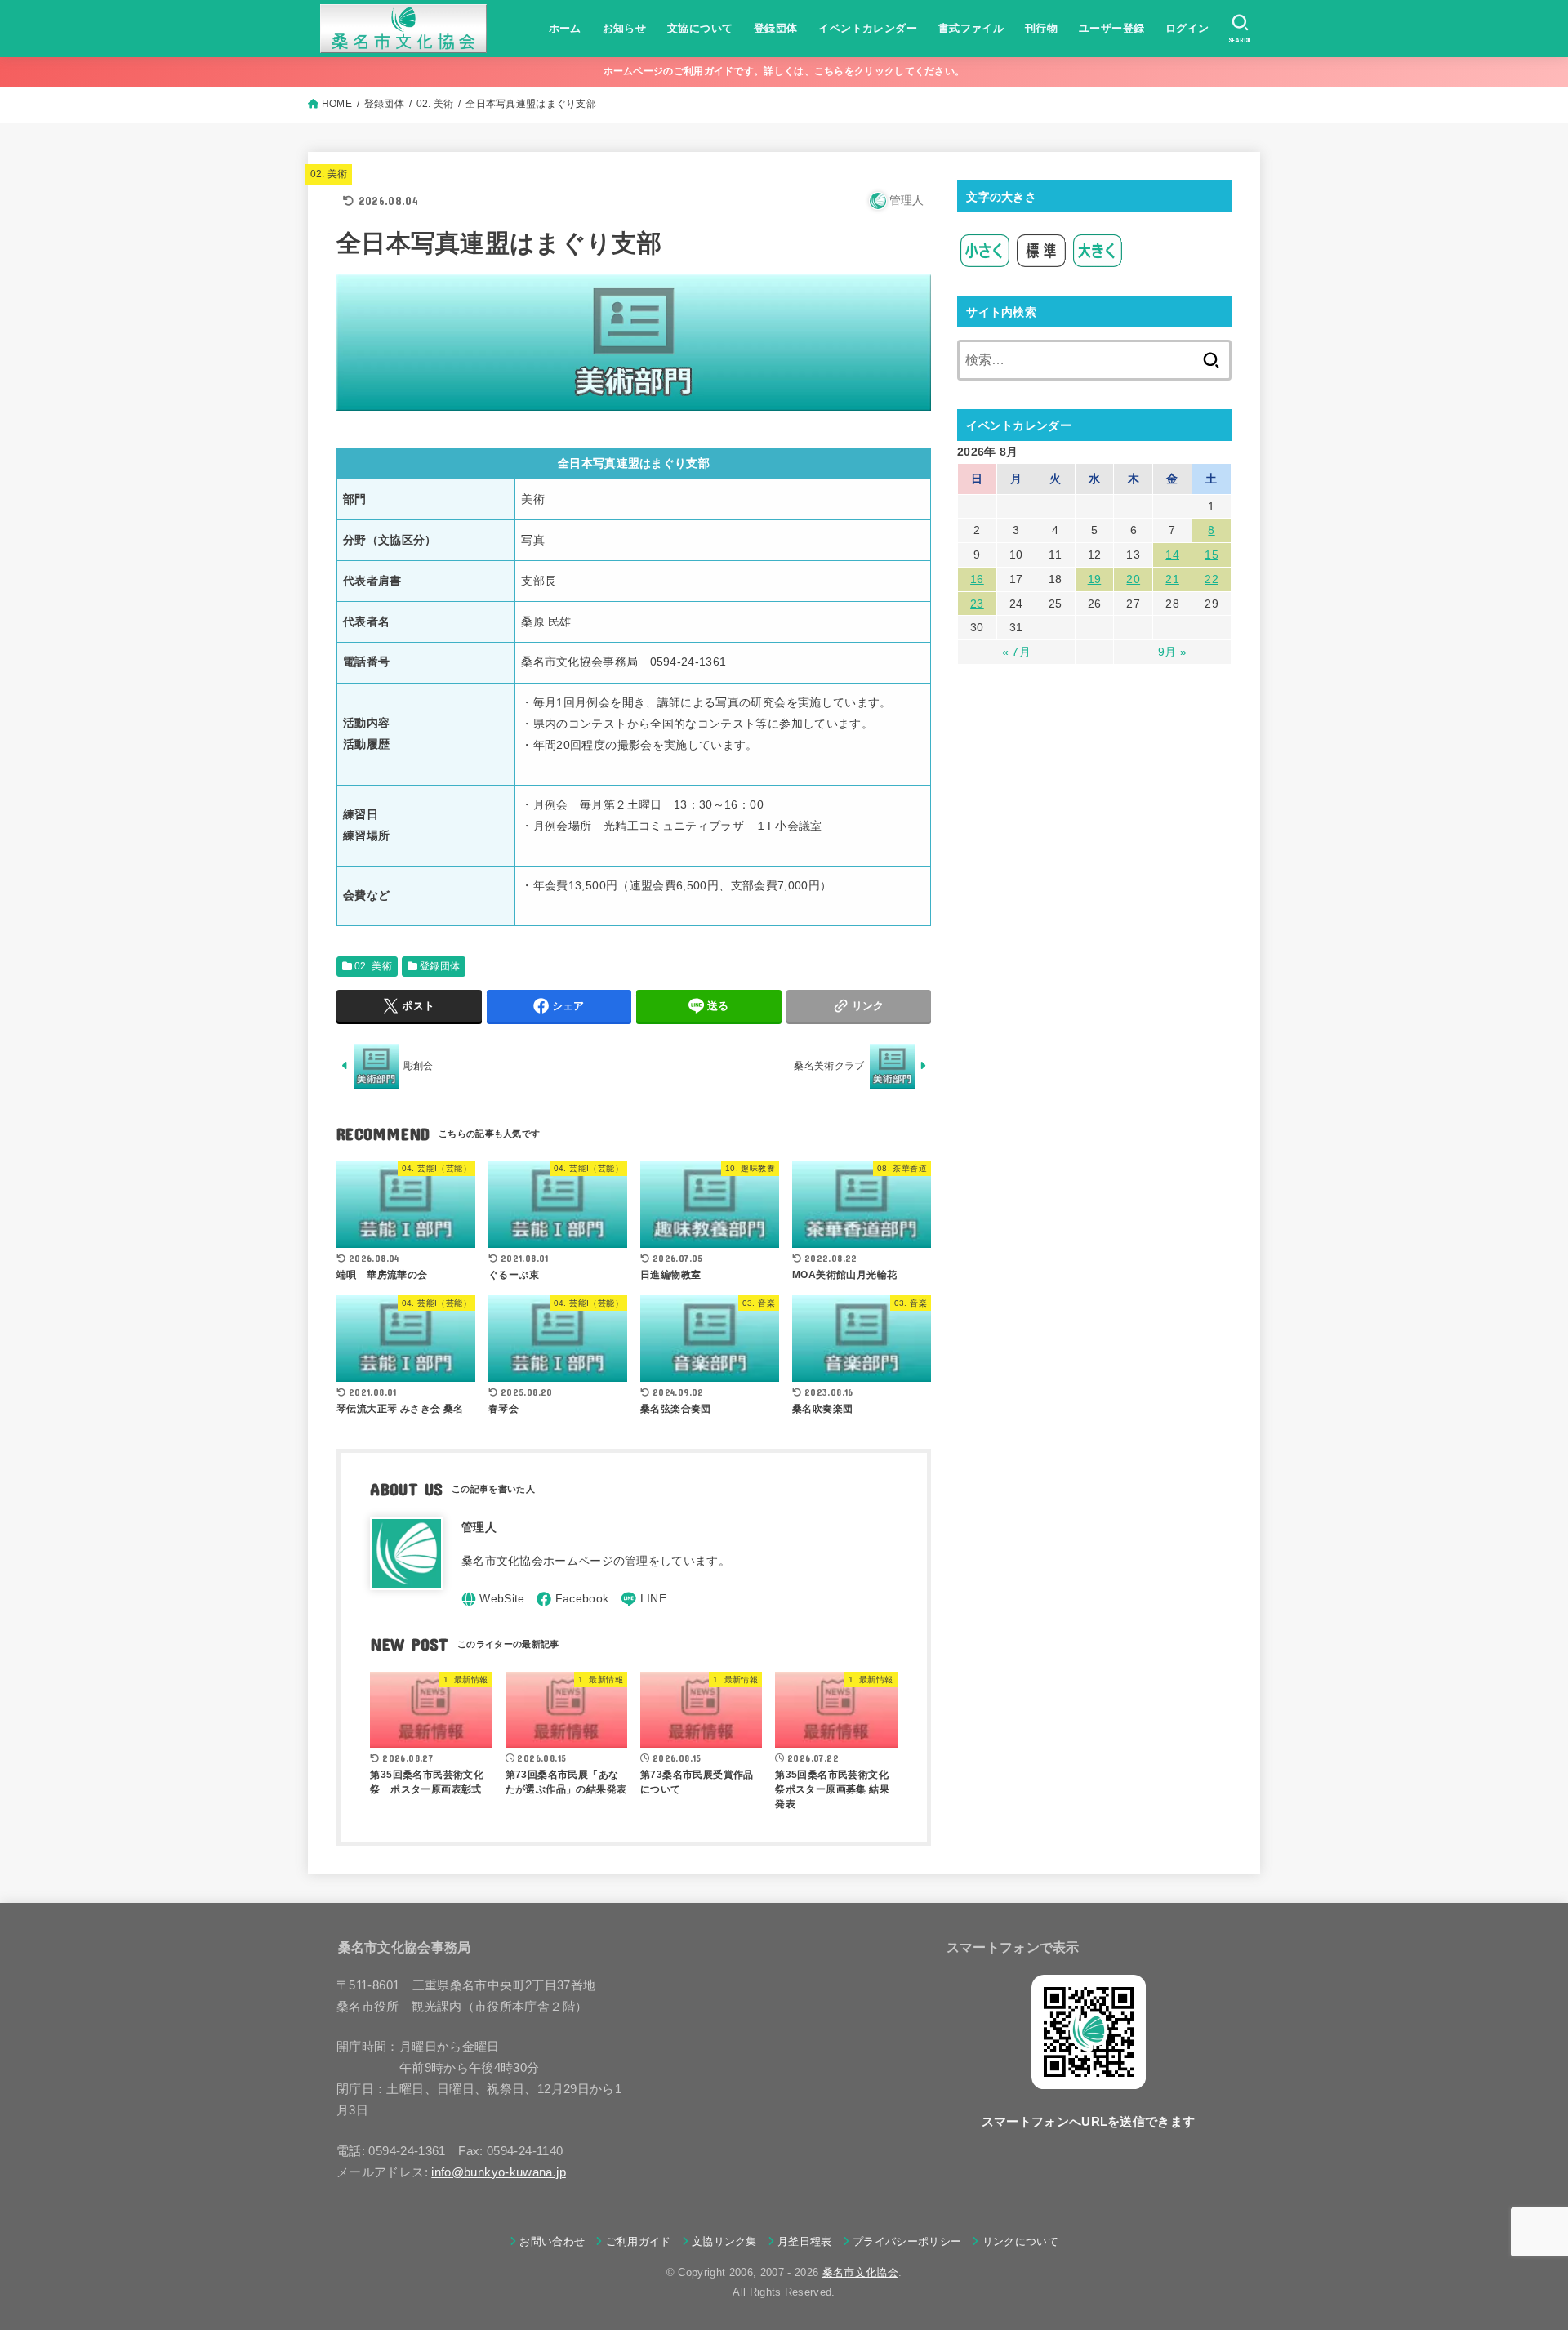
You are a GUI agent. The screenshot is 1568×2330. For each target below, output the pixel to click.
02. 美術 (329, 174)
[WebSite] (493, 1599)
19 (1095, 579)
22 (1212, 579)
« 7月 (1016, 652)
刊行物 (1041, 28)
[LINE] (644, 1599)
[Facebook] (572, 1599)
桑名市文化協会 (860, 2272)
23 (977, 604)
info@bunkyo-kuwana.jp (499, 2172)
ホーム (565, 28)
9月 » (1172, 652)
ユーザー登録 (1111, 28)
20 (1133, 579)
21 (1172, 579)
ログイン (1187, 28)
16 (977, 579)
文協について (700, 28)
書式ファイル (971, 28)
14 (1172, 555)
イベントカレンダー (868, 28)
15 (1212, 555)
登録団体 (776, 28)
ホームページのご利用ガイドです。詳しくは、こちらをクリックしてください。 (784, 71)
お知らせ (625, 28)
